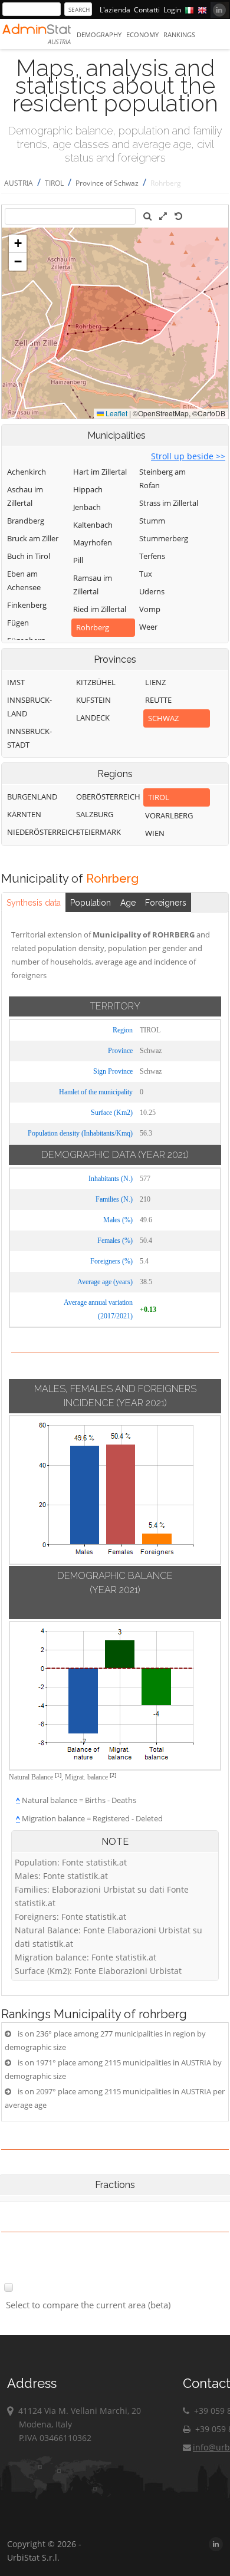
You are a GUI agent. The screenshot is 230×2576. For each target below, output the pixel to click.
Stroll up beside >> (188, 456)
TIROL (54, 183)
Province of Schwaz (107, 183)
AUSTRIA (19, 183)
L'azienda (115, 10)
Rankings (179, 34)
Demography (99, 34)
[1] (58, 1775)
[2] (113, 1775)
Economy (142, 34)
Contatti (147, 10)
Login (172, 10)
